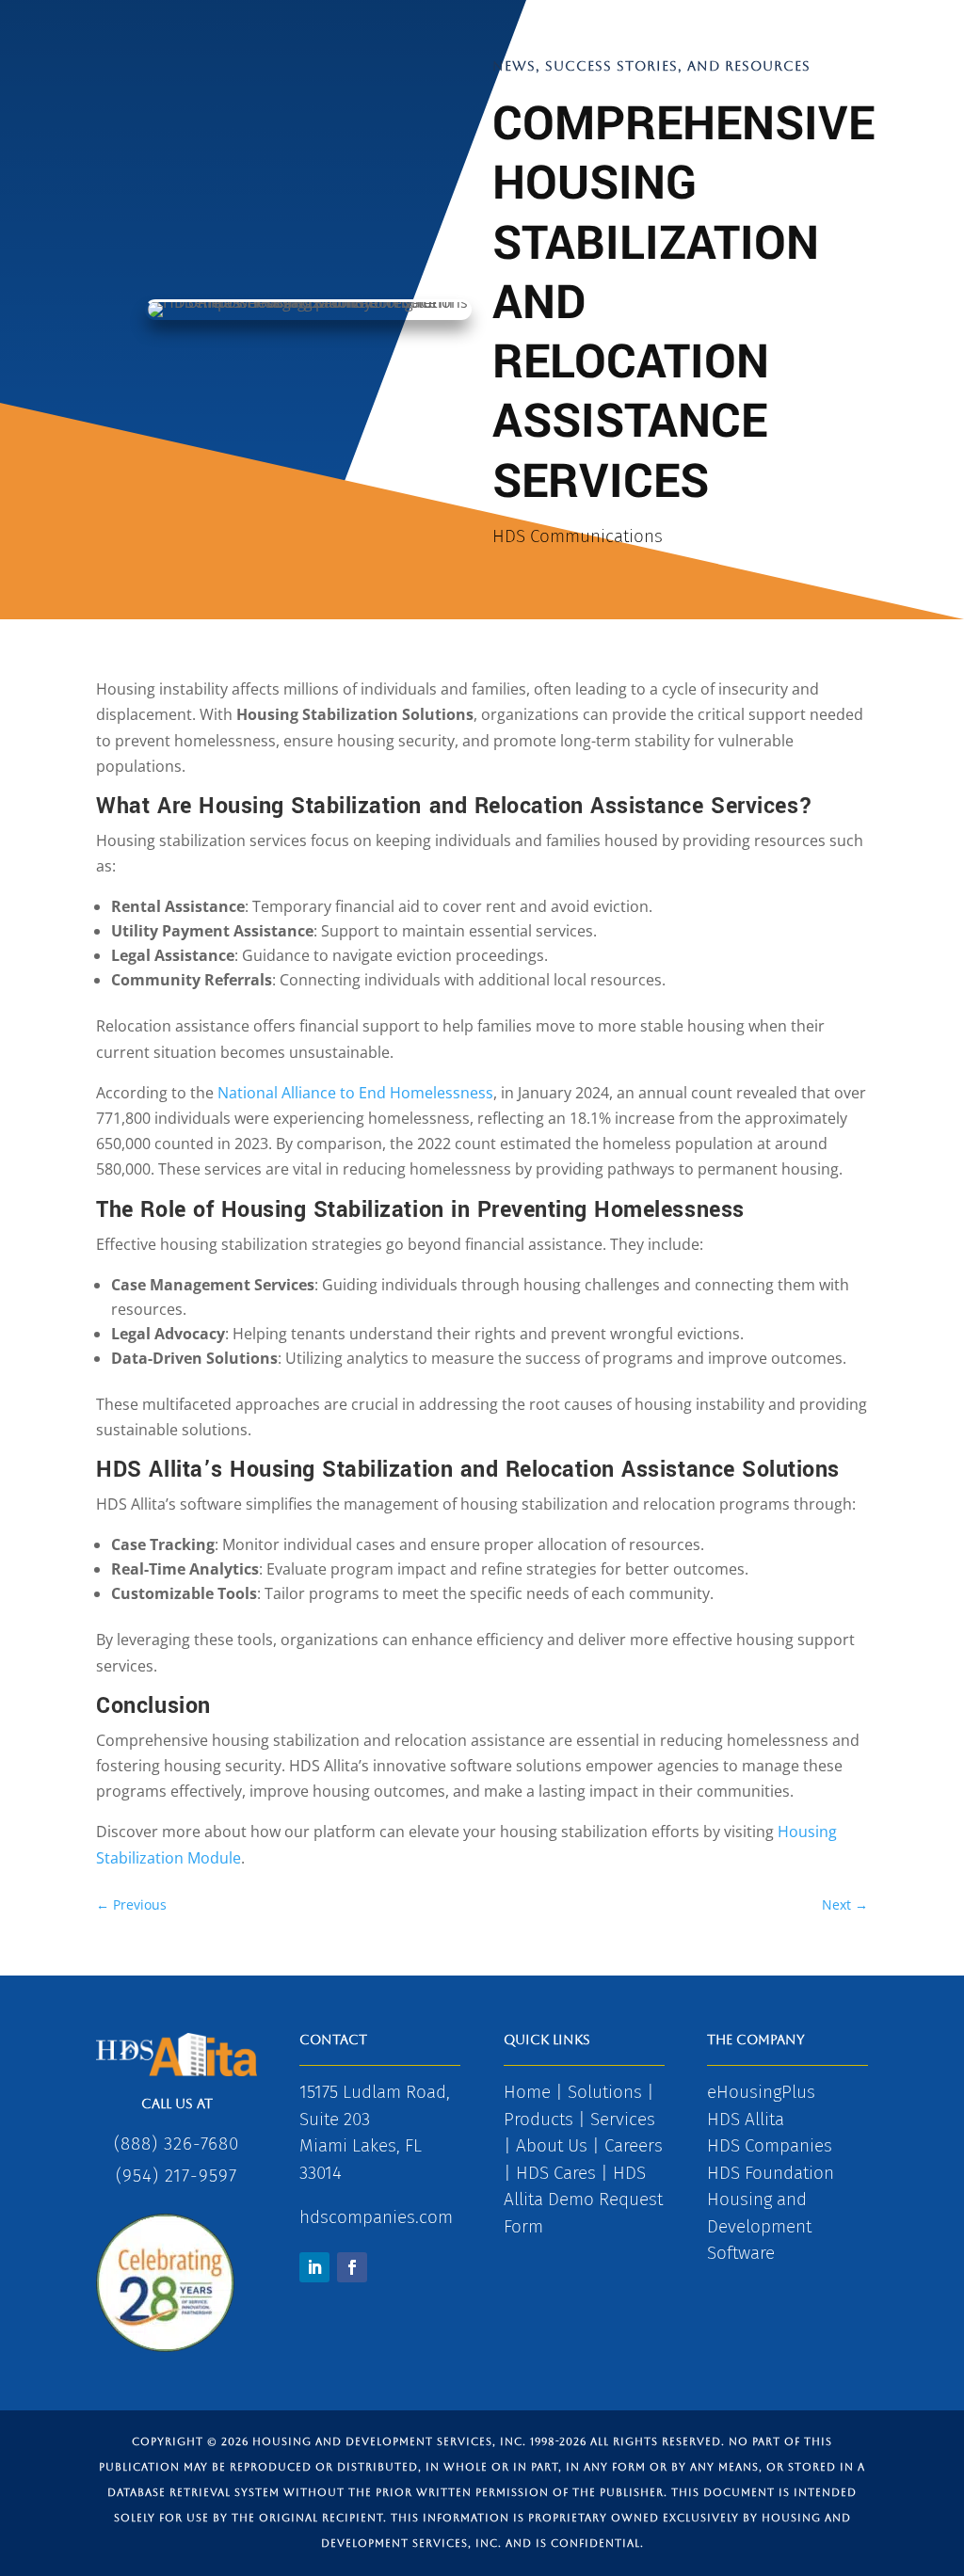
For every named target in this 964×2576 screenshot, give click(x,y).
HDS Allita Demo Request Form (583, 2200)
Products (538, 2119)
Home (527, 2092)
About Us (552, 2145)
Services (623, 2119)
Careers (634, 2145)
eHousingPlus (761, 2092)
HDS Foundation (771, 2173)
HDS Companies (770, 2145)
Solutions (605, 2092)
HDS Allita (746, 2119)
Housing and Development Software (759, 2226)
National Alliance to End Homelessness (355, 1093)
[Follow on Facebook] (352, 2267)
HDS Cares (556, 2173)
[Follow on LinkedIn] (314, 2267)
